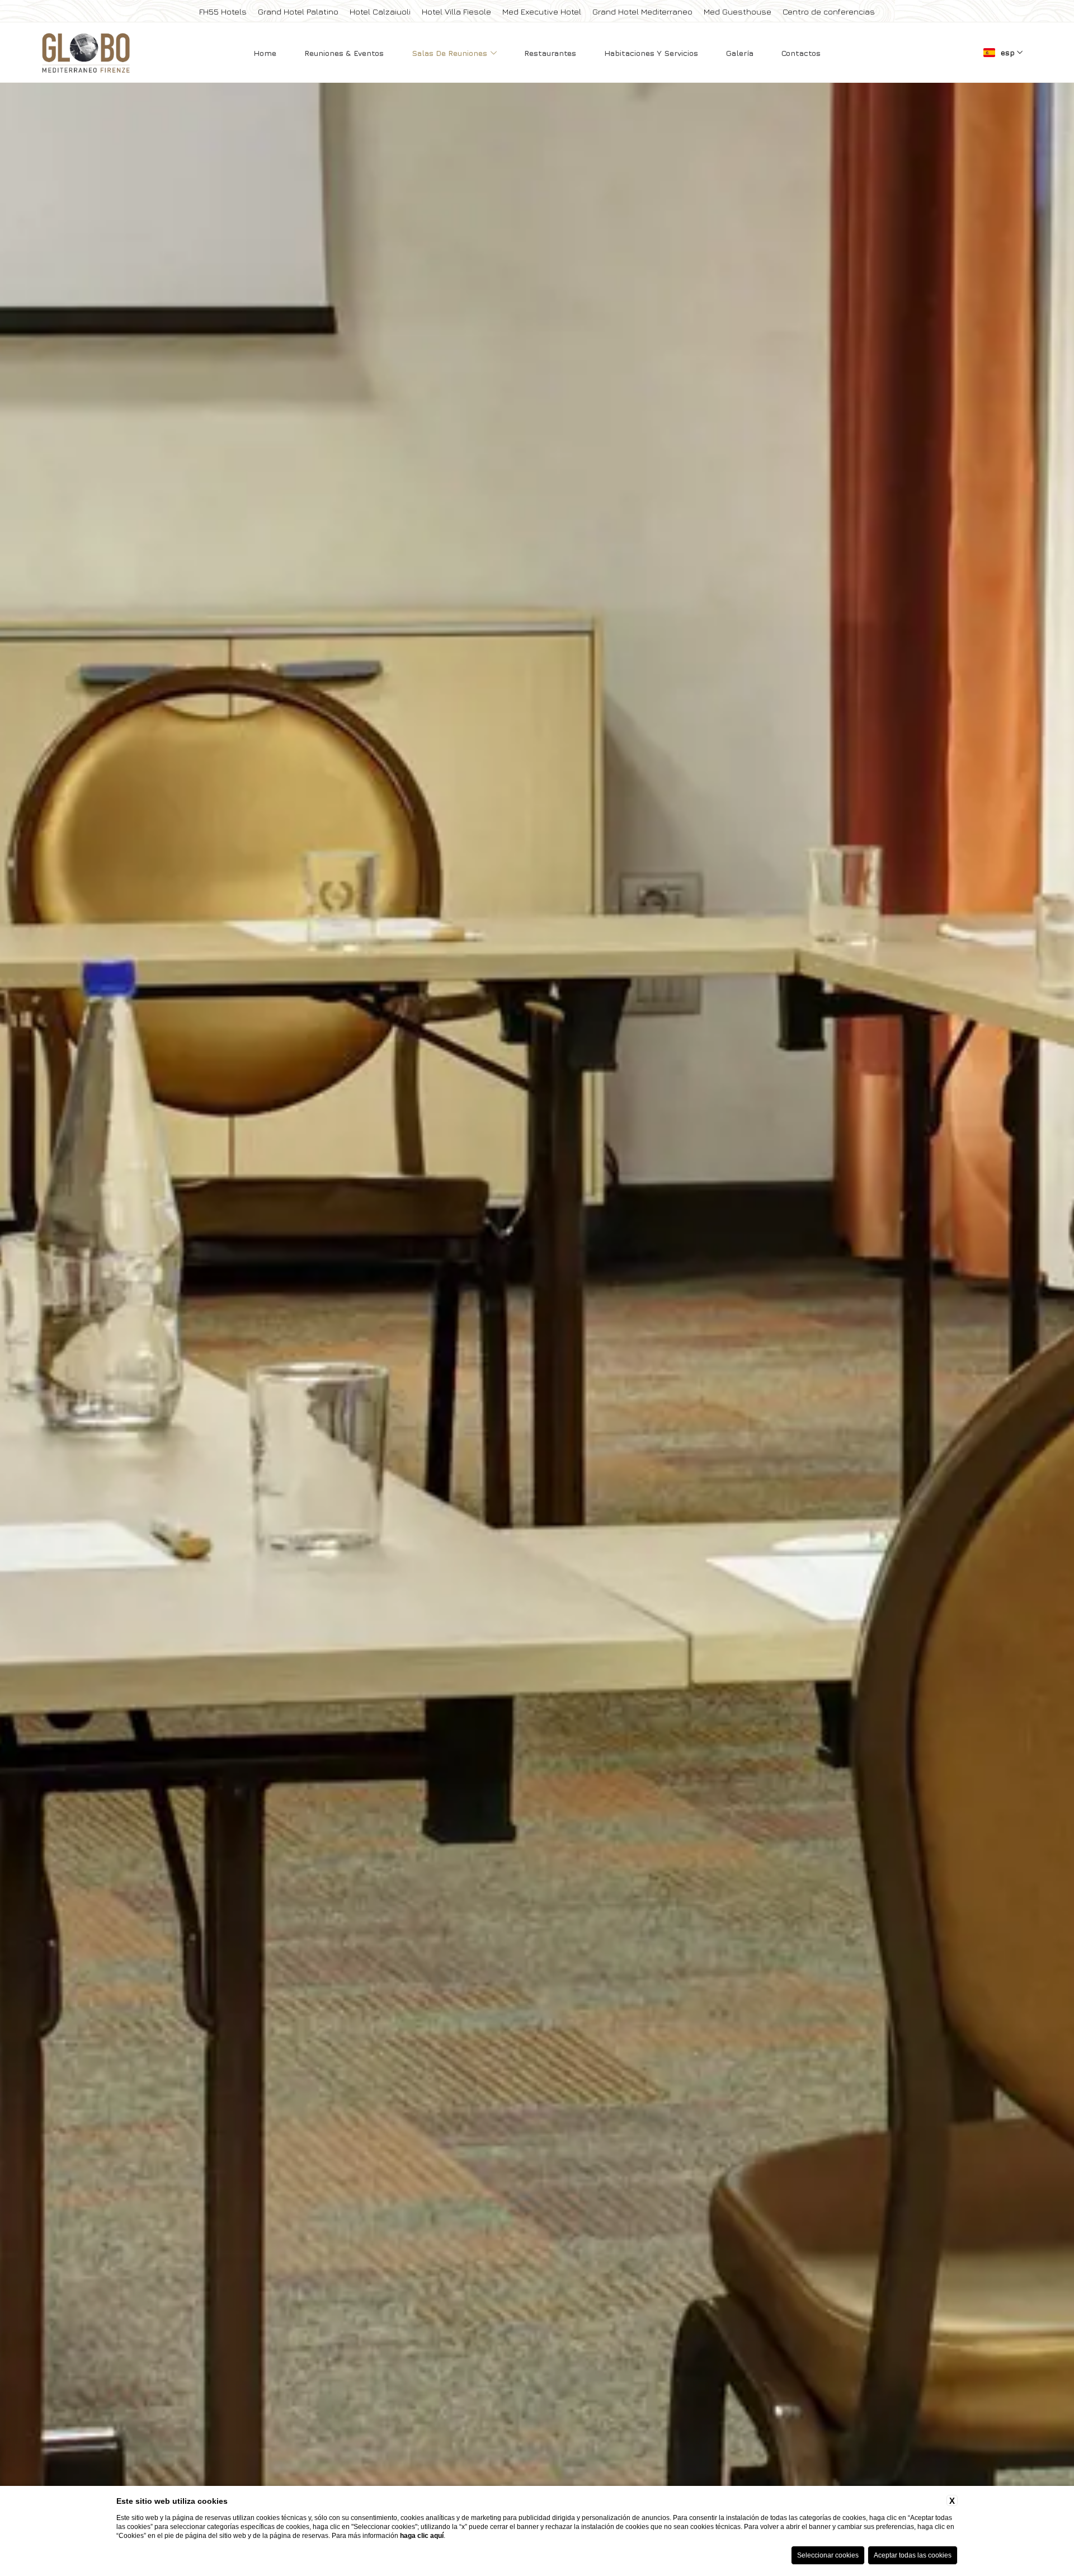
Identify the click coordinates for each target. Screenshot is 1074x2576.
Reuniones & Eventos (344, 53)
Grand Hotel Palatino (298, 11)
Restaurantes (550, 53)
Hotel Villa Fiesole (456, 11)
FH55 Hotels (223, 11)
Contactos (801, 53)
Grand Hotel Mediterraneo (642, 11)
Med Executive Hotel (542, 11)
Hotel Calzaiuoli (380, 11)
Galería (740, 53)
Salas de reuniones (451, 53)
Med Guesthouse (738, 11)
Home (265, 53)
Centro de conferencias (829, 11)
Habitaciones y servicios (651, 53)
